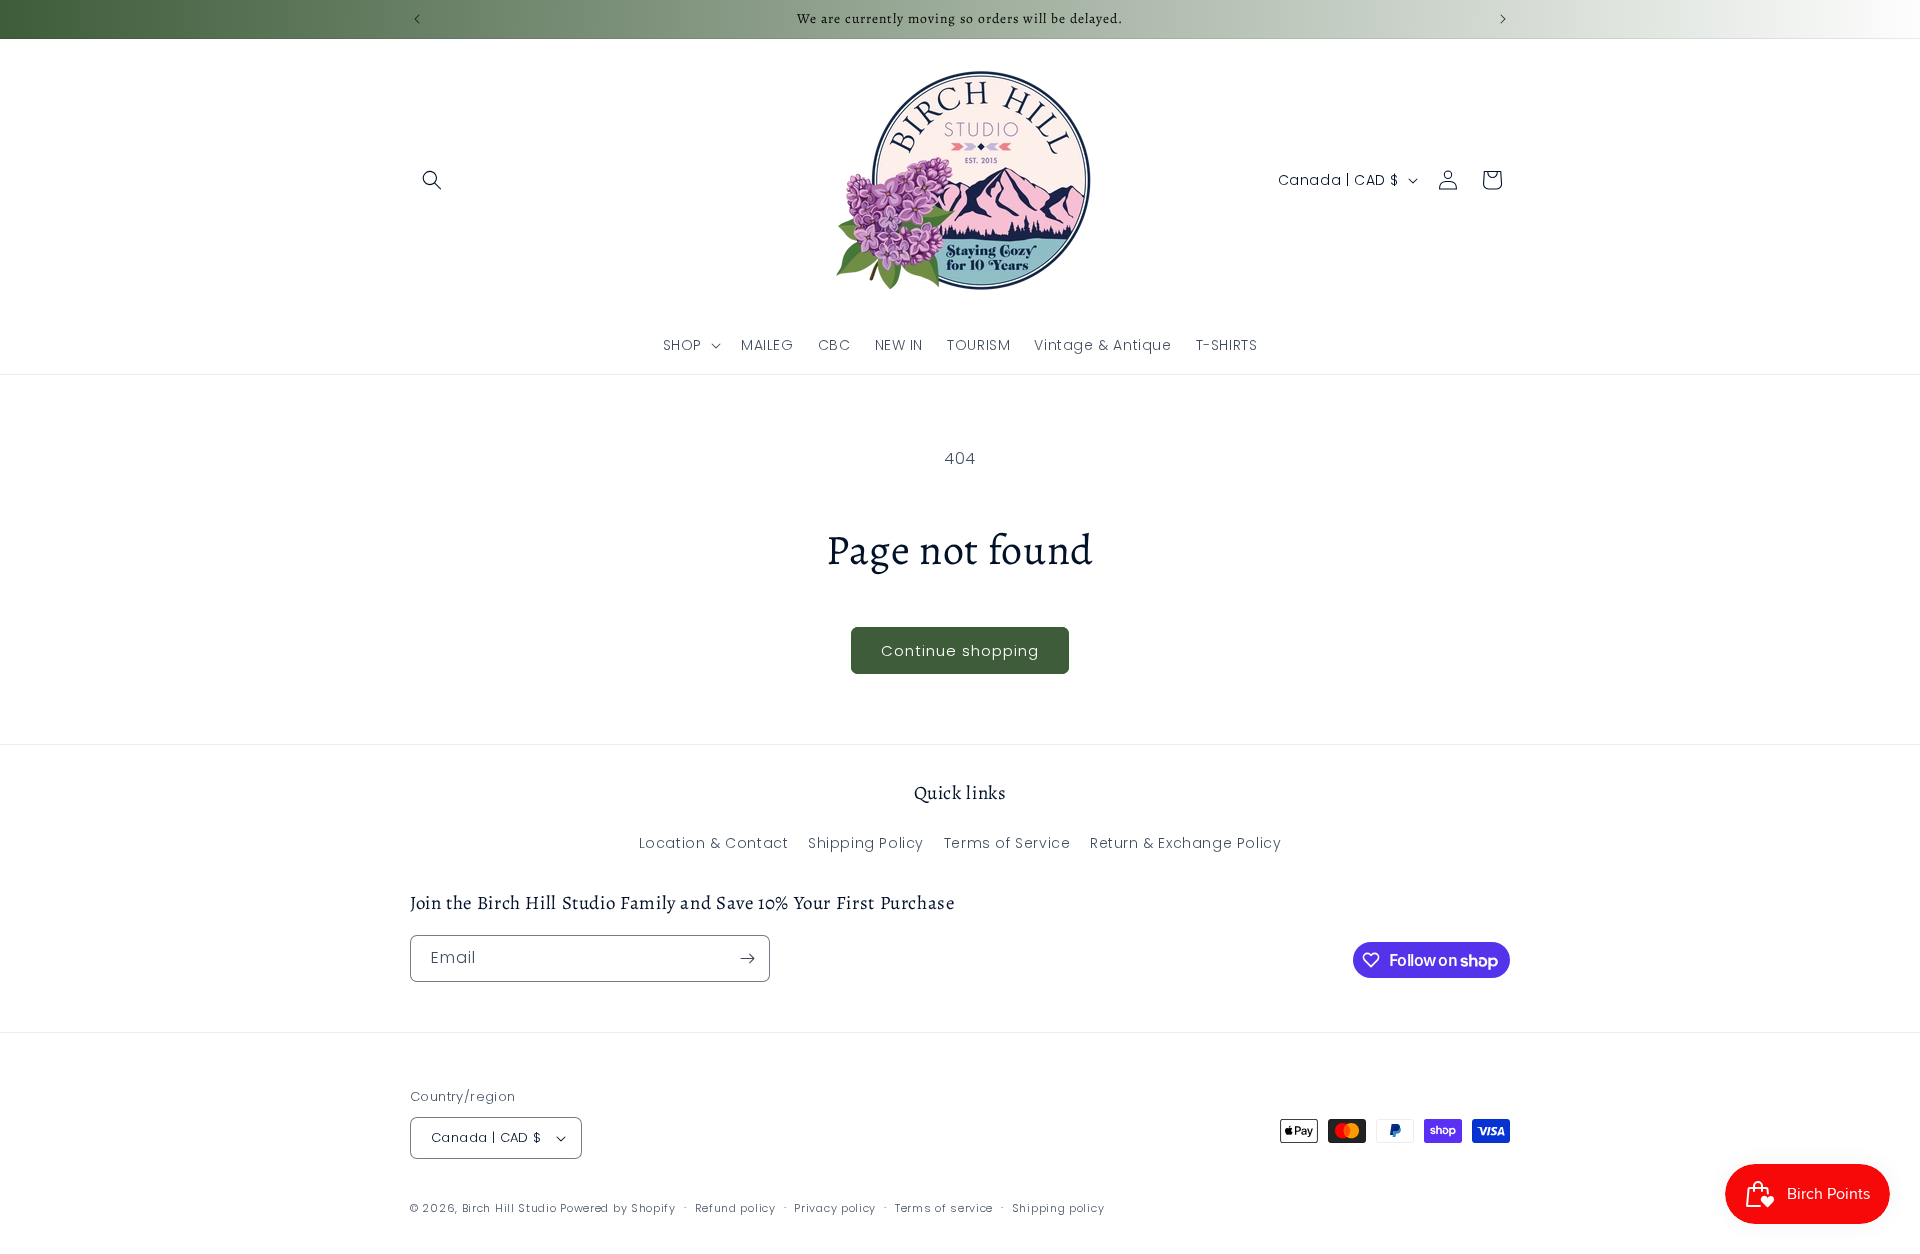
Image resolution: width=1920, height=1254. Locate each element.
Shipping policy (1058, 1208)
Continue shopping (960, 650)
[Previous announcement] (417, 19)
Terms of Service (1007, 843)
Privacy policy (835, 1208)
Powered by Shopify (618, 1208)
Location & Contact (714, 843)
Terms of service (944, 1208)
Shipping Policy (866, 843)
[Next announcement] (1503, 19)
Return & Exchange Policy (1185, 843)
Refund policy (735, 1208)
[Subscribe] (747, 958)
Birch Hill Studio (509, 1208)
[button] (432, 180)
